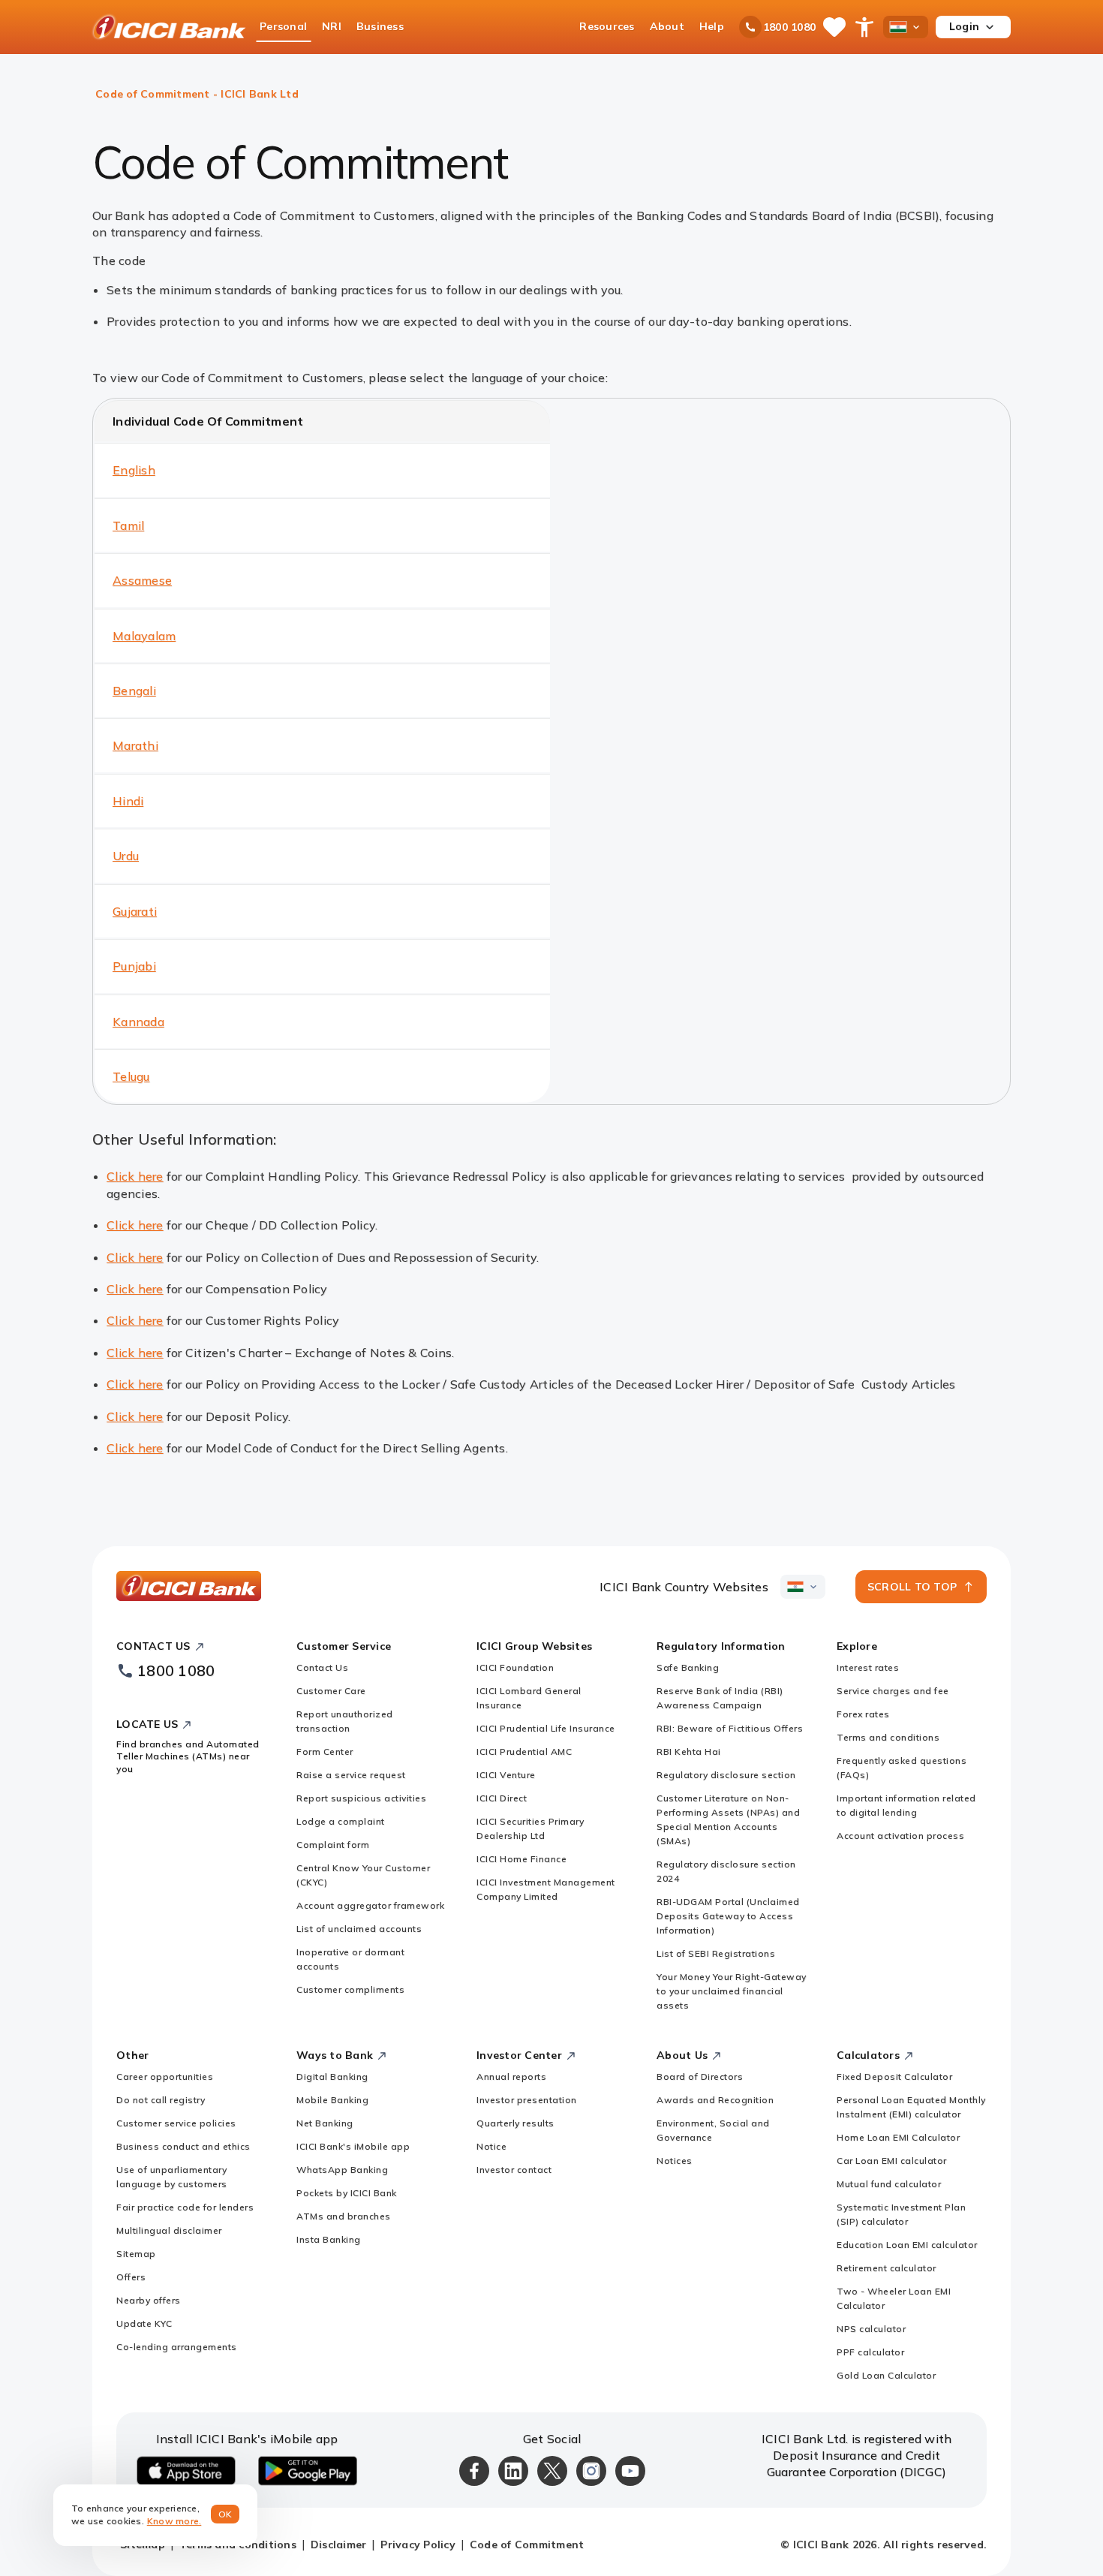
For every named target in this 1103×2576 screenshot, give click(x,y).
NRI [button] (332, 26)
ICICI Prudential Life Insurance (546, 1728)
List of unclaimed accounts (359, 1929)
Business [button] (380, 26)
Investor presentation (527, 2100)
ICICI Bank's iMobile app (353, 2146)
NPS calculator (871, 2329)
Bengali (134, 691)
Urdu (126, 856)
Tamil (128, 525)
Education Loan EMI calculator (907, 2245)
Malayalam (144, 636)
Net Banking (325, 2123)
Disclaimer (339, 2544)
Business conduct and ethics (183, 2146)
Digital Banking (332, 2076)
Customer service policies (176, 2123)
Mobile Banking (332, 2100)
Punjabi (134, 966)
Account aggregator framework (370, 1905)
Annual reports (511, 2076)
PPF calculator (870, 2352)
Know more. (174, 2521)
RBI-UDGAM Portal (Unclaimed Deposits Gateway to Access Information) (728, 1916)
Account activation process (900, 1836)
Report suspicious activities (361, 1798)
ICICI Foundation (515, 1667)
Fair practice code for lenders (185, 2207)
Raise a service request (351, 1775)
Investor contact (514, 2170)
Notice (491, 2146)
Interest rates (868, 1667)
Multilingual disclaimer (169, 2230)
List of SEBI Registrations (716, 1953)
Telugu (131, 1076)
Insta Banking (329, 2239)
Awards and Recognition (715, 2100)
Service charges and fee (893, 1691)
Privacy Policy (418, 2544)
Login (964, 26)
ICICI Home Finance (521, 1859)
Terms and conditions (888, 1737)
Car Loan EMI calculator (892, 2161)
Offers (131, 2277)
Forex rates (863, 1714)
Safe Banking (688, 1667)
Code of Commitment (527, 2544)
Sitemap (136, 2254)
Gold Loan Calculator (886, 2375)
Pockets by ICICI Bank (347, 2193)
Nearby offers (149, 2300)
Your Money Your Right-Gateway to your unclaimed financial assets (732, 1991)
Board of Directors (700, 2076)
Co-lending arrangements (177, 2347)
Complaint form (333, 1845)
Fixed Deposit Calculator (894, 2076)
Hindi (128, 801)
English (134, 470)
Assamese (142, 580)
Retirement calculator (887, 2268)
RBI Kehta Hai (689, 1751)
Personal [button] (283, 26)
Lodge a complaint (341, 1821)
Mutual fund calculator (889, 2184)
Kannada (138, 1022)
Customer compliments (350, 1989)
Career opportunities (165, 2076)
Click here (135, 1176)
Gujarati (135, 911)
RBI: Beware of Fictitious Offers (730, 1728)
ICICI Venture (506, 1775)
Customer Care (331, 1691)
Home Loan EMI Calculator (898, 2137)
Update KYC (144, 2323)
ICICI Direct (502, 1798)
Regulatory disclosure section (726, 1775)
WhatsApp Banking (342, 2170)
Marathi (135, 745)
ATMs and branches (344, 2216)
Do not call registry (161, 2100)
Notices (675, 2161)
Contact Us (322, 1667)
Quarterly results (515, 2123)
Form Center (325, 1751)
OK (225, 2514)
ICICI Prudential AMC (524, 1751)
